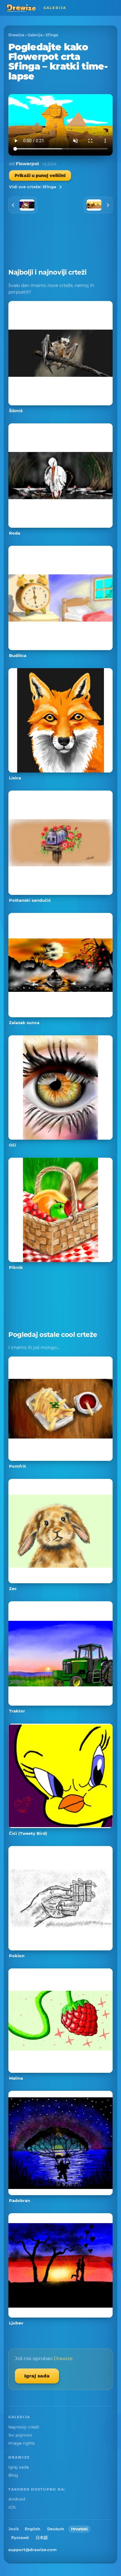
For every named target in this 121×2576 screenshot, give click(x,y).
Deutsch (56, 2529)
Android (17, 2499)
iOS (12, 2507)
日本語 (42, 2538)
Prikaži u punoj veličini (40, 176)
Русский (20, 2538)
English (33, 2529)
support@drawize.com (33, 2550)
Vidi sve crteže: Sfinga (33, 187)
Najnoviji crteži (24, 2427)
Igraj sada (37, 2376)
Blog (13, 2475)
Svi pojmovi (20, 2435)
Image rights (22, 2443)
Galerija (35, 35)
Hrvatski (79, 2529)
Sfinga (52, 35)
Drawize (16, 35)
